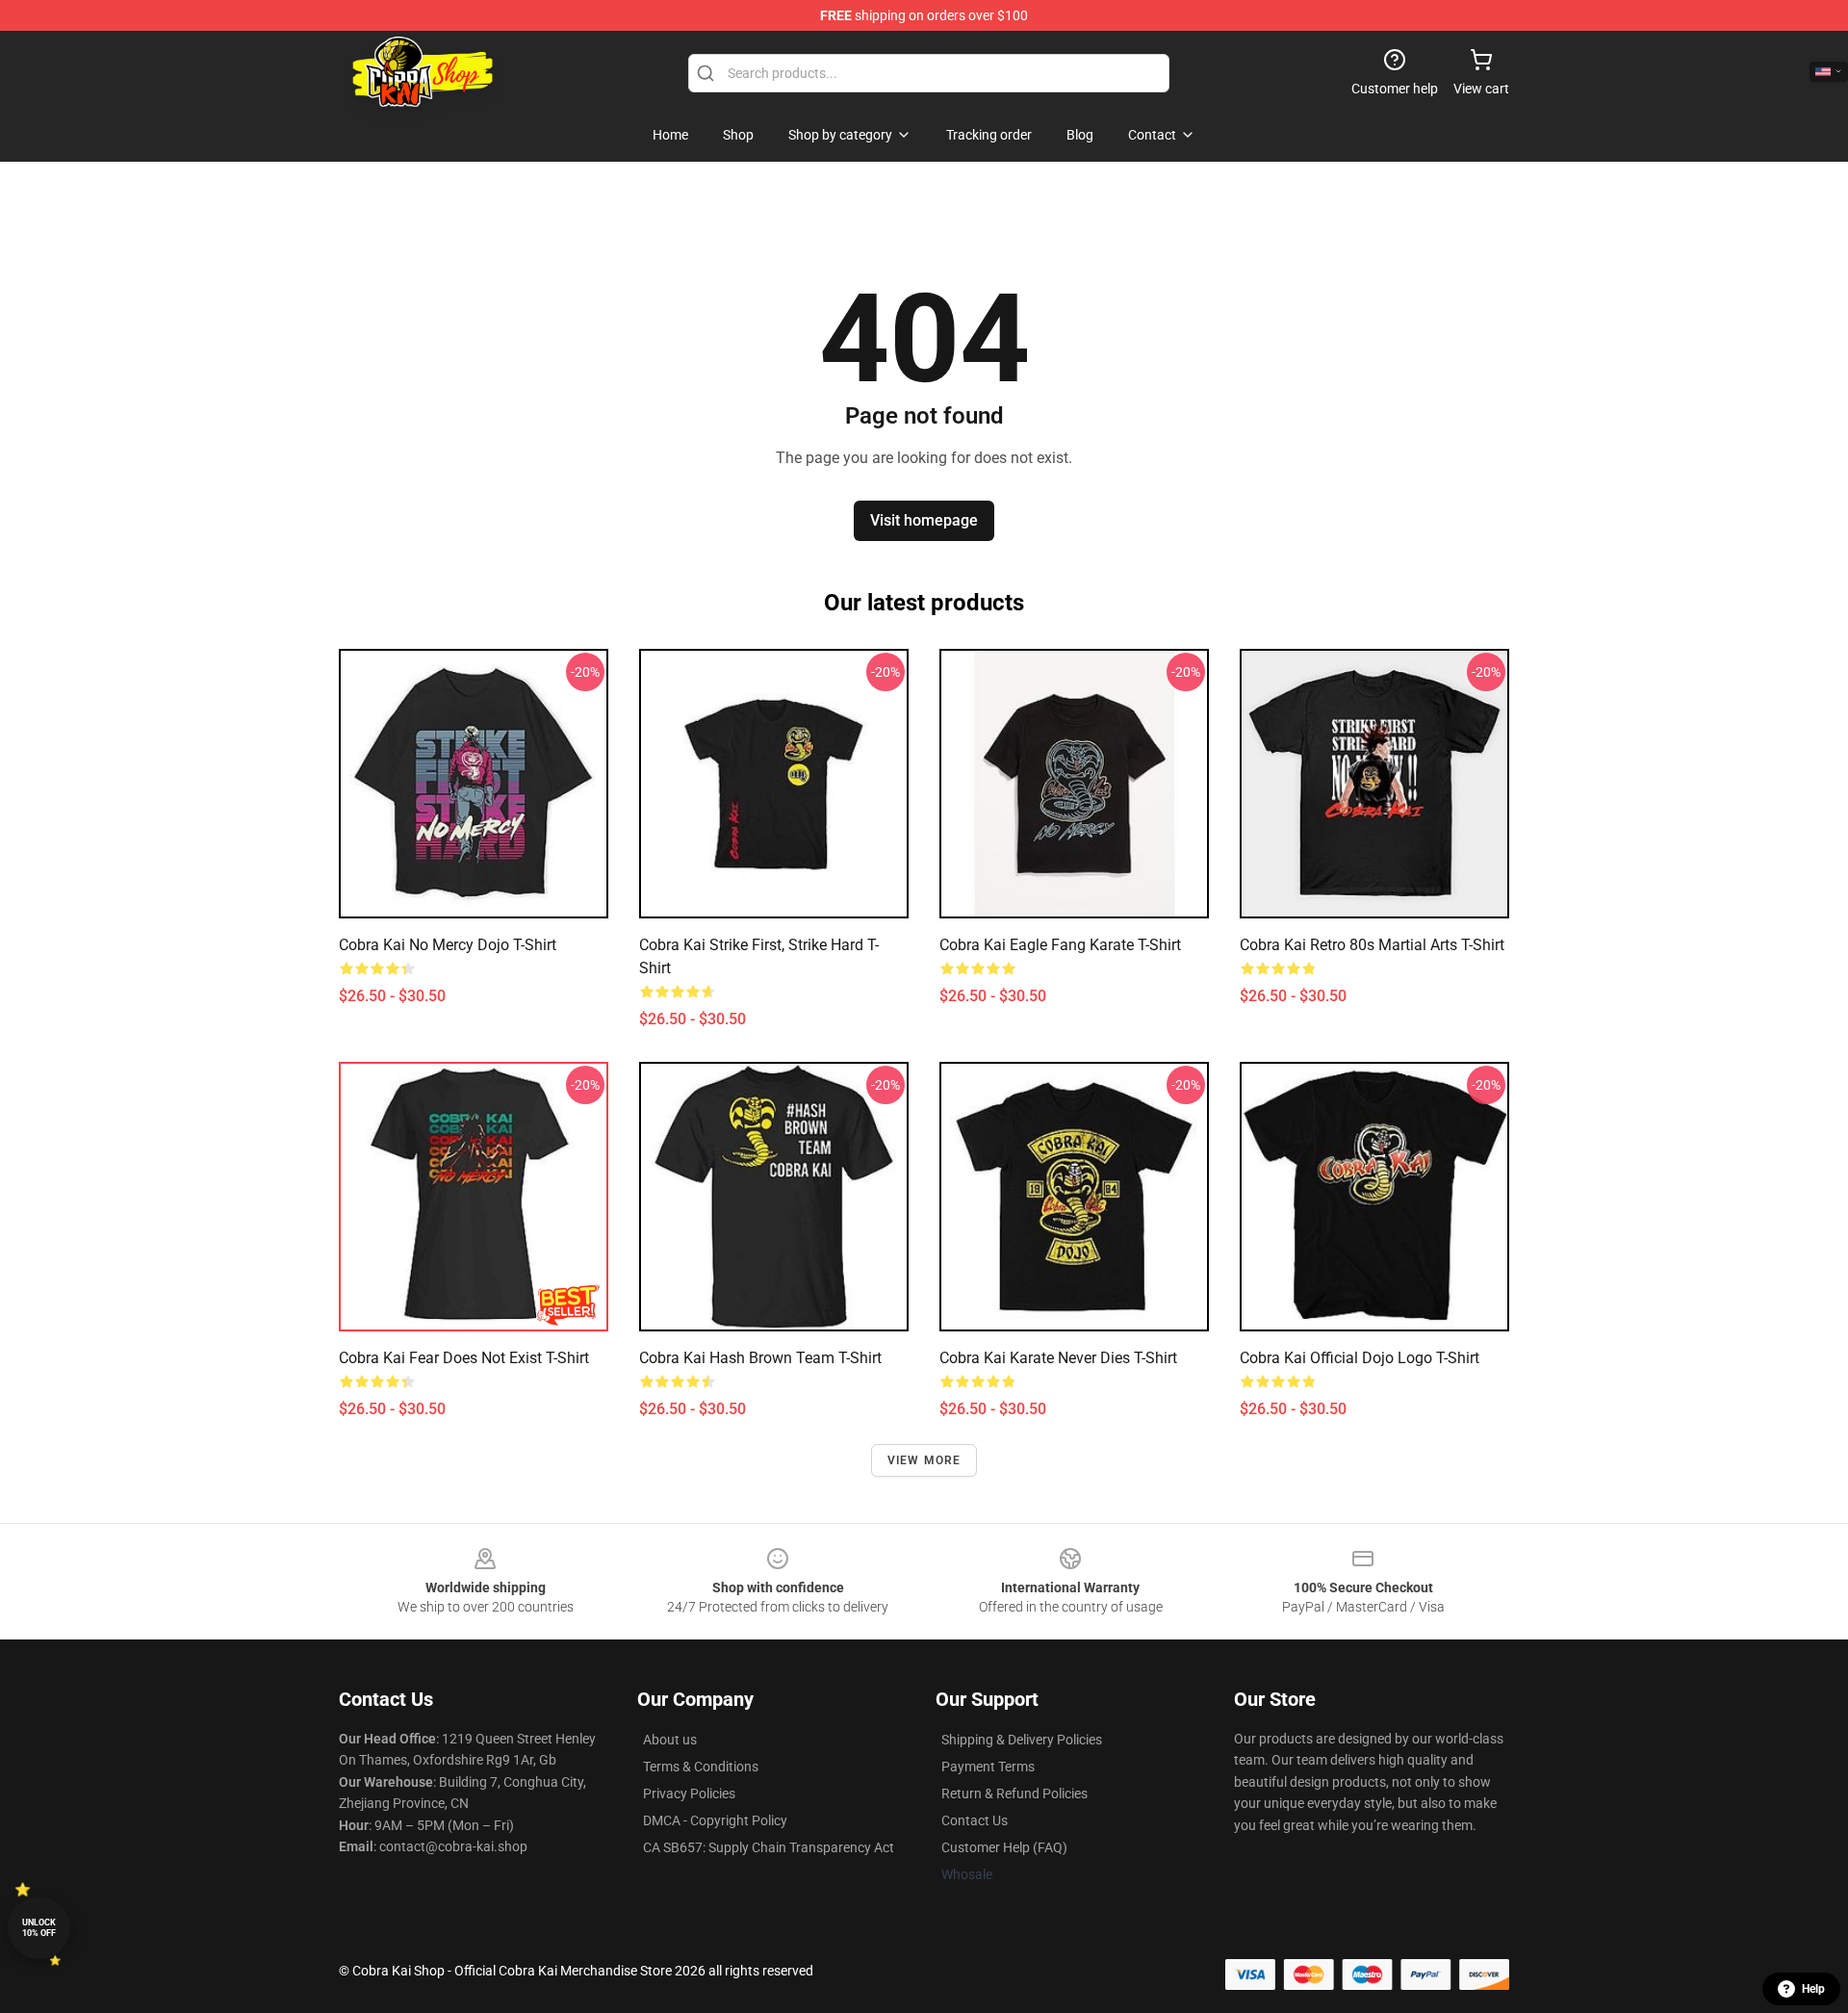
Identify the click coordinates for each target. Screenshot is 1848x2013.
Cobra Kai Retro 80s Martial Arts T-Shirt (1372, 945)
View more (924, 1460)
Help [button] (1813, 1989)
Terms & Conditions (701, 1767)
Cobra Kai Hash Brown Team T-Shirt (760, 1358)
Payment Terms (988, 1767)
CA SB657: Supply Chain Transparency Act (769, 1847)
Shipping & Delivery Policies (1022, 1740)
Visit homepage (924, 520)
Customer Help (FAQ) (1004, 1847)
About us (670, 1740)
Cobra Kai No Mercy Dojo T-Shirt (448, 945)
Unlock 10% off (39, 1928)
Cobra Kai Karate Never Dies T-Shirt (1058, 1358)
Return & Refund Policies (1014, 1794)
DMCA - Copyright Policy (715, 1820)
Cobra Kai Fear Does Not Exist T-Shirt (464, 1358)
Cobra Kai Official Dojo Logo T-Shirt (1360, 1358)
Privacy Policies (689, 1794)
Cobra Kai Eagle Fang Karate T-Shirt (1060, 945)
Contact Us (975, 1820)
